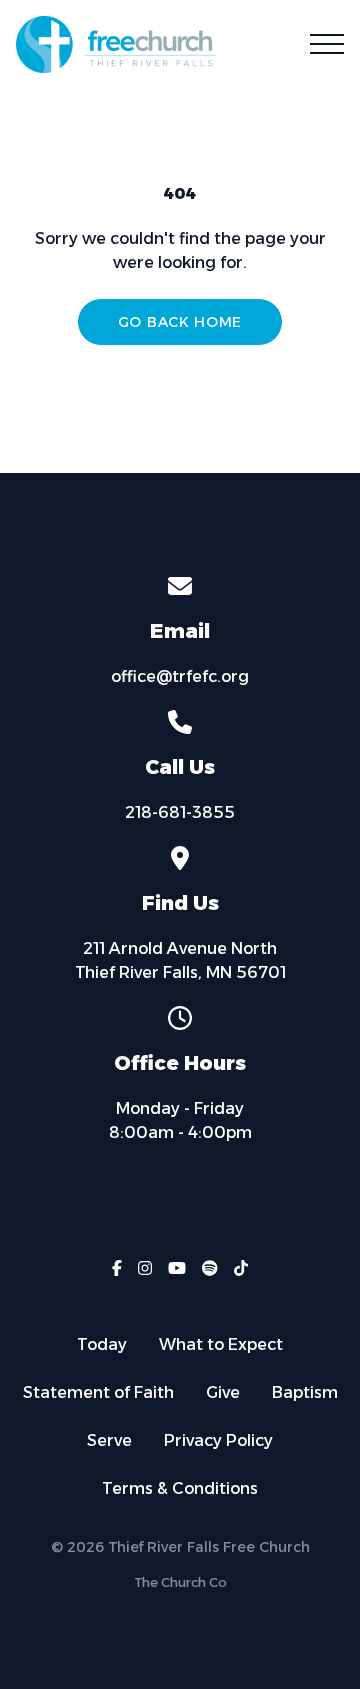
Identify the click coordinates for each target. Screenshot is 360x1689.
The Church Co (180, 1582)
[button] (327, 44)
